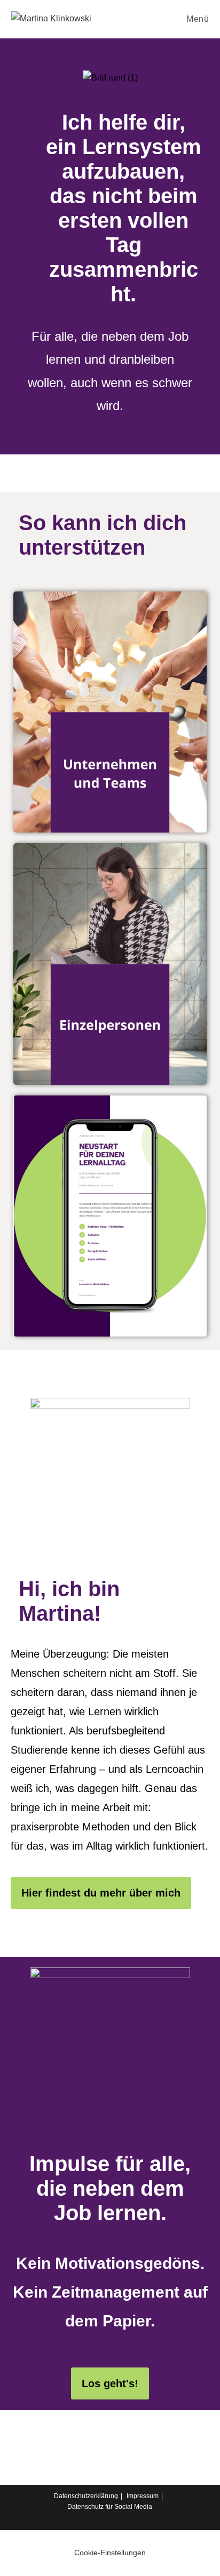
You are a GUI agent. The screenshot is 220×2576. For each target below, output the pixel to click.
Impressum (143, 2496)
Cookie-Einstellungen (110, 2553)
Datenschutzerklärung (86, 2496)
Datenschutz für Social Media (110, 2507)
